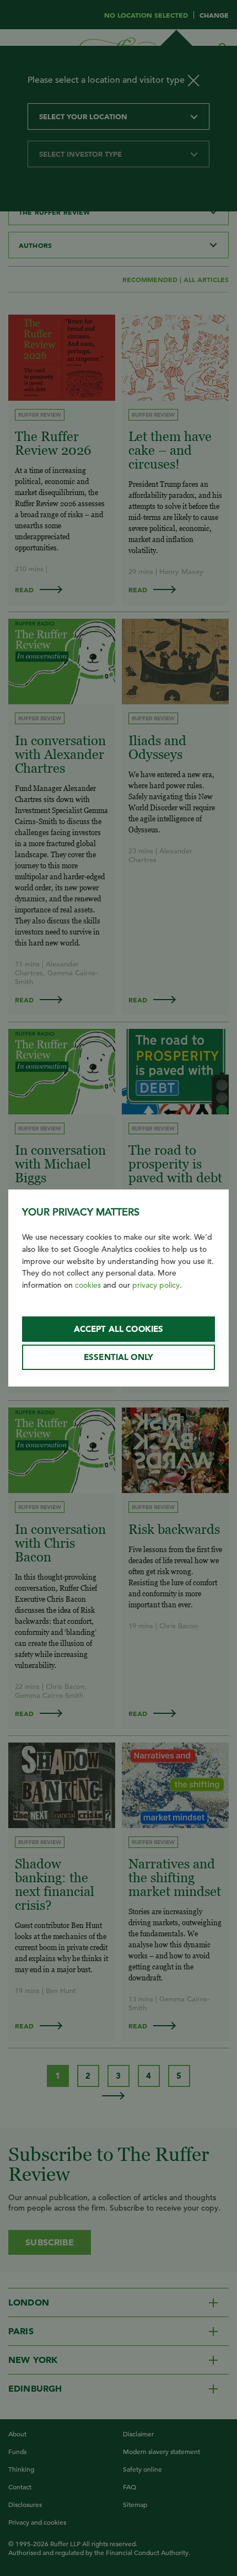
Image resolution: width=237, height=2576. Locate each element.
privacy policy (156, 1285)
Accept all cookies (119, 1329)
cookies (88, 1285)
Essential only (118, 1357)
